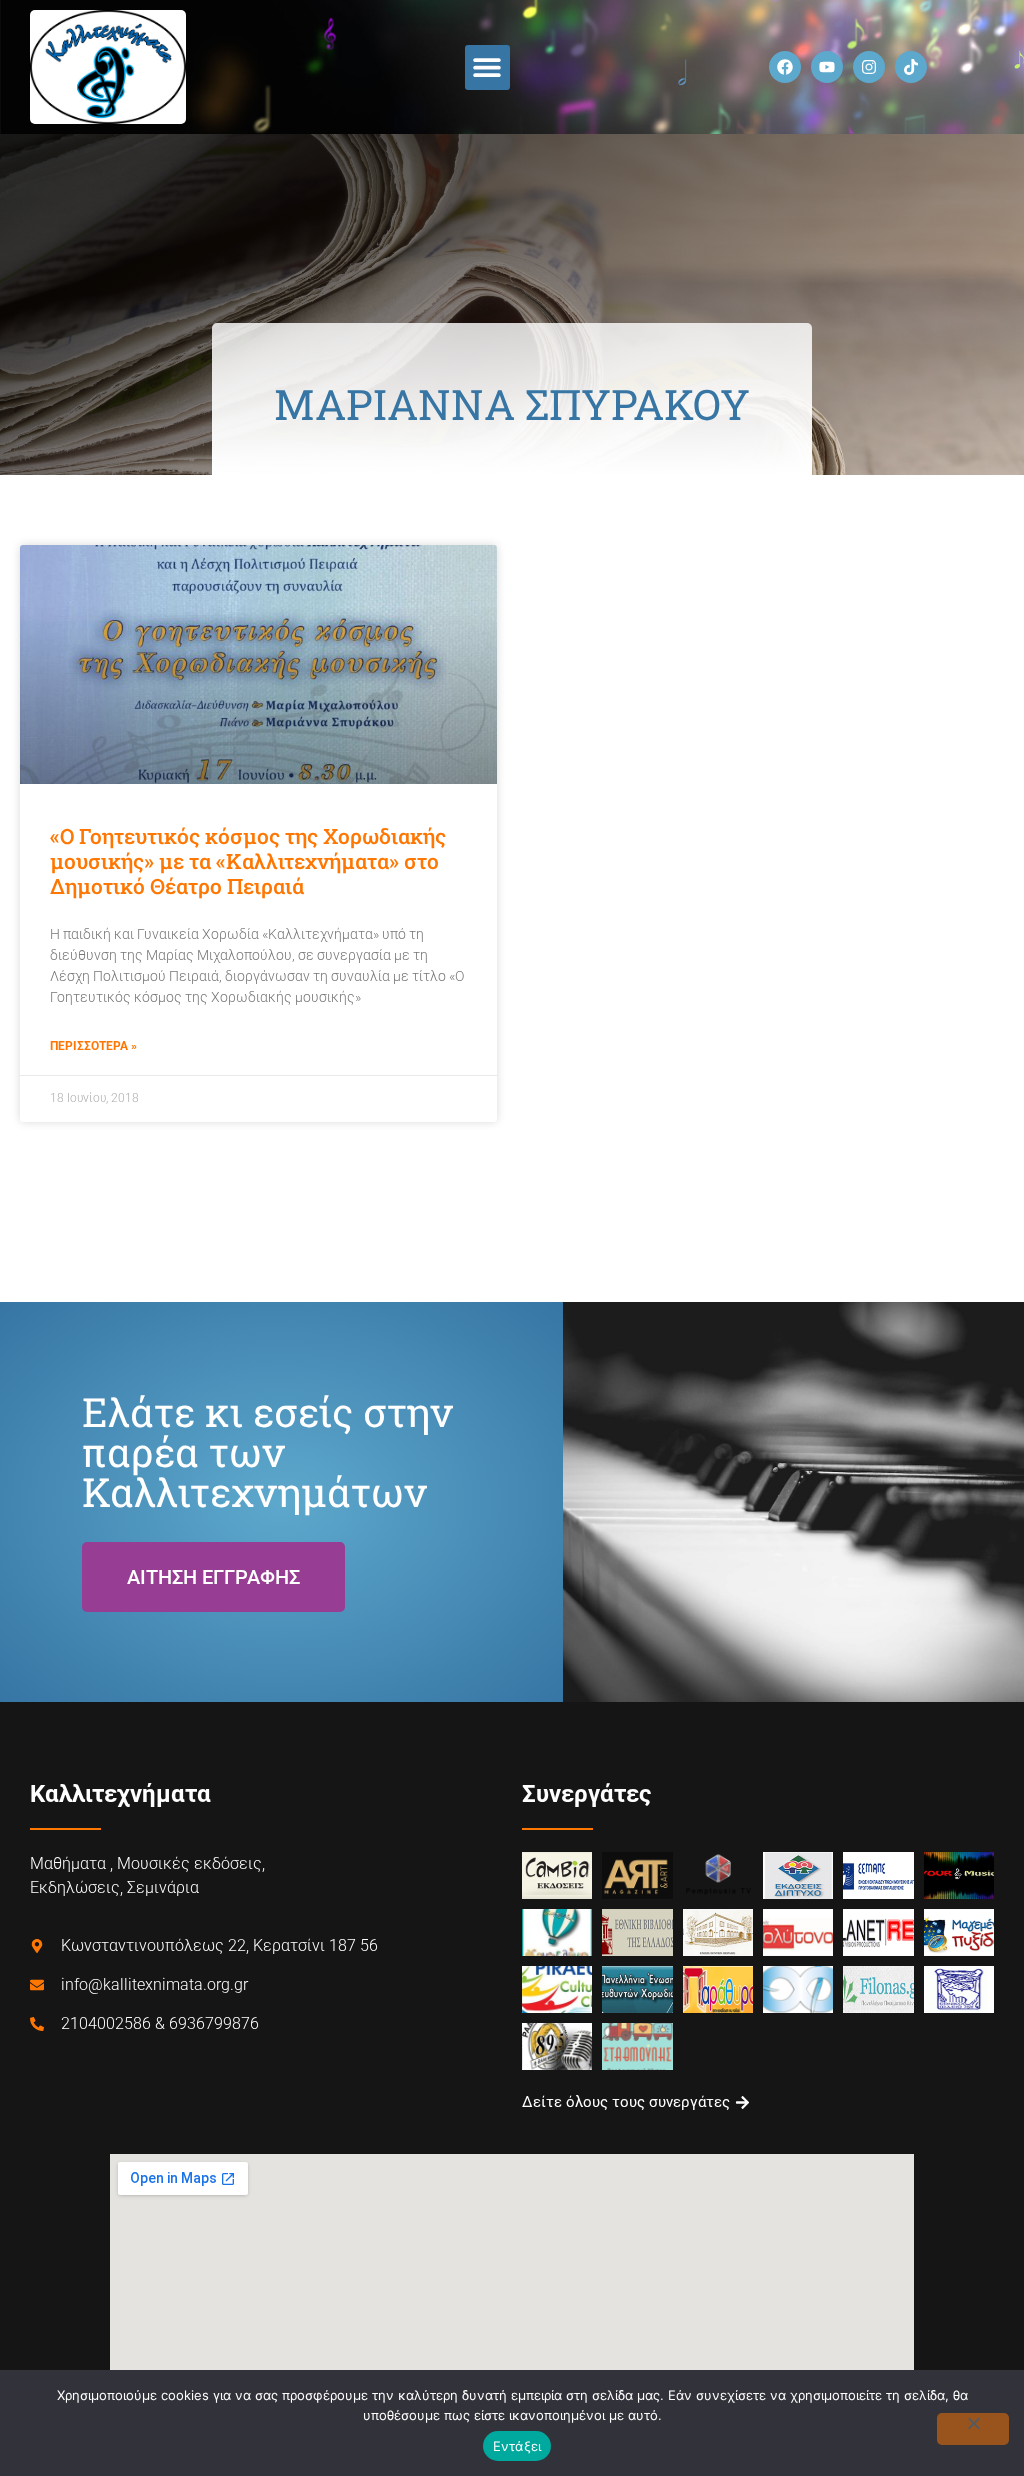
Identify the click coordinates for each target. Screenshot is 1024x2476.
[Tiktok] (911, 67)
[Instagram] (869, 67)
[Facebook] (785, 67)
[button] (487, 67)
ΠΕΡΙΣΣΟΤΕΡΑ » (93, 1046)
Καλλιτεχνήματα (120, 1794)
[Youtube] (827, 67)
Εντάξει (517, 2446)
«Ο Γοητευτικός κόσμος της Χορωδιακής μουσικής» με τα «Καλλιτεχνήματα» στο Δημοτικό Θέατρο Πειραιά (248, 861)
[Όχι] (973, 2429)
